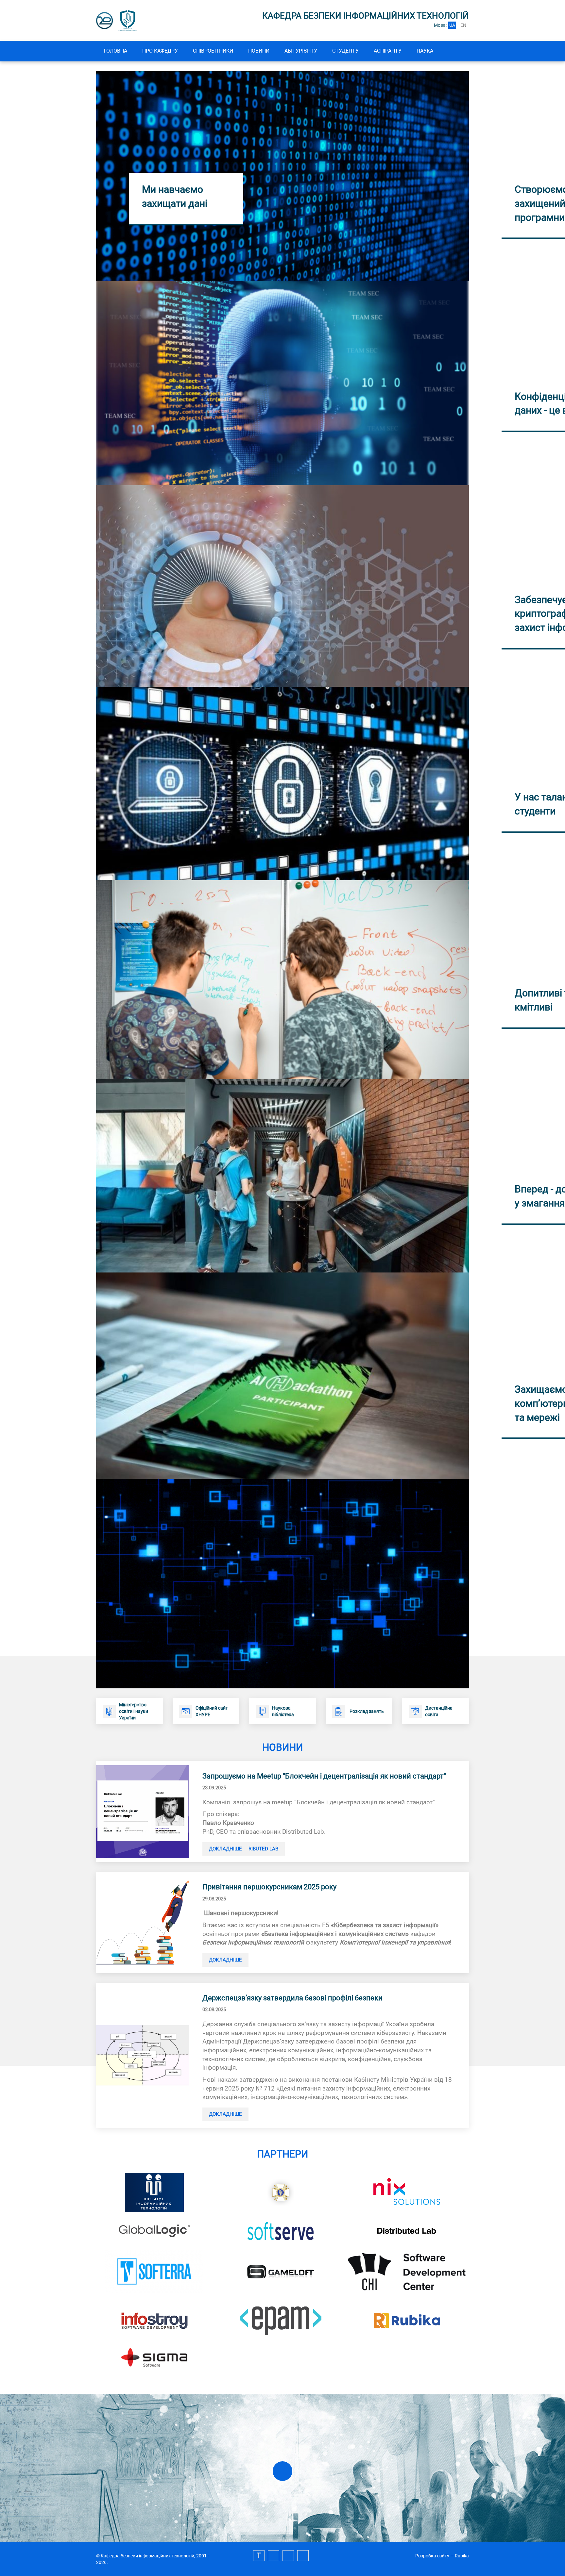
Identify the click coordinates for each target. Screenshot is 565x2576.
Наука (425, 51)
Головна (115, 51)
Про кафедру (160, 51)
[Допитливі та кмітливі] (282, 1175)
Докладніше (225, 1849)
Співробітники (213, 51)
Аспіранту (388, 51)
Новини (259, 51)
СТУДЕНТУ (345, 51)
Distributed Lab (258, 1849)
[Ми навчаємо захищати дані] (282, 175)
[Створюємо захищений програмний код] (282, 383)
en (463, 25)
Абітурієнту (301, 51)
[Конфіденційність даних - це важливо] (282, 586)
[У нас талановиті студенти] (282, 979)
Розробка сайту (432, 2556)
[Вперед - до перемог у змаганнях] (282, 1375)
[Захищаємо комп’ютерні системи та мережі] (282, 1583)
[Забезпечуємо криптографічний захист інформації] (282, 783)
